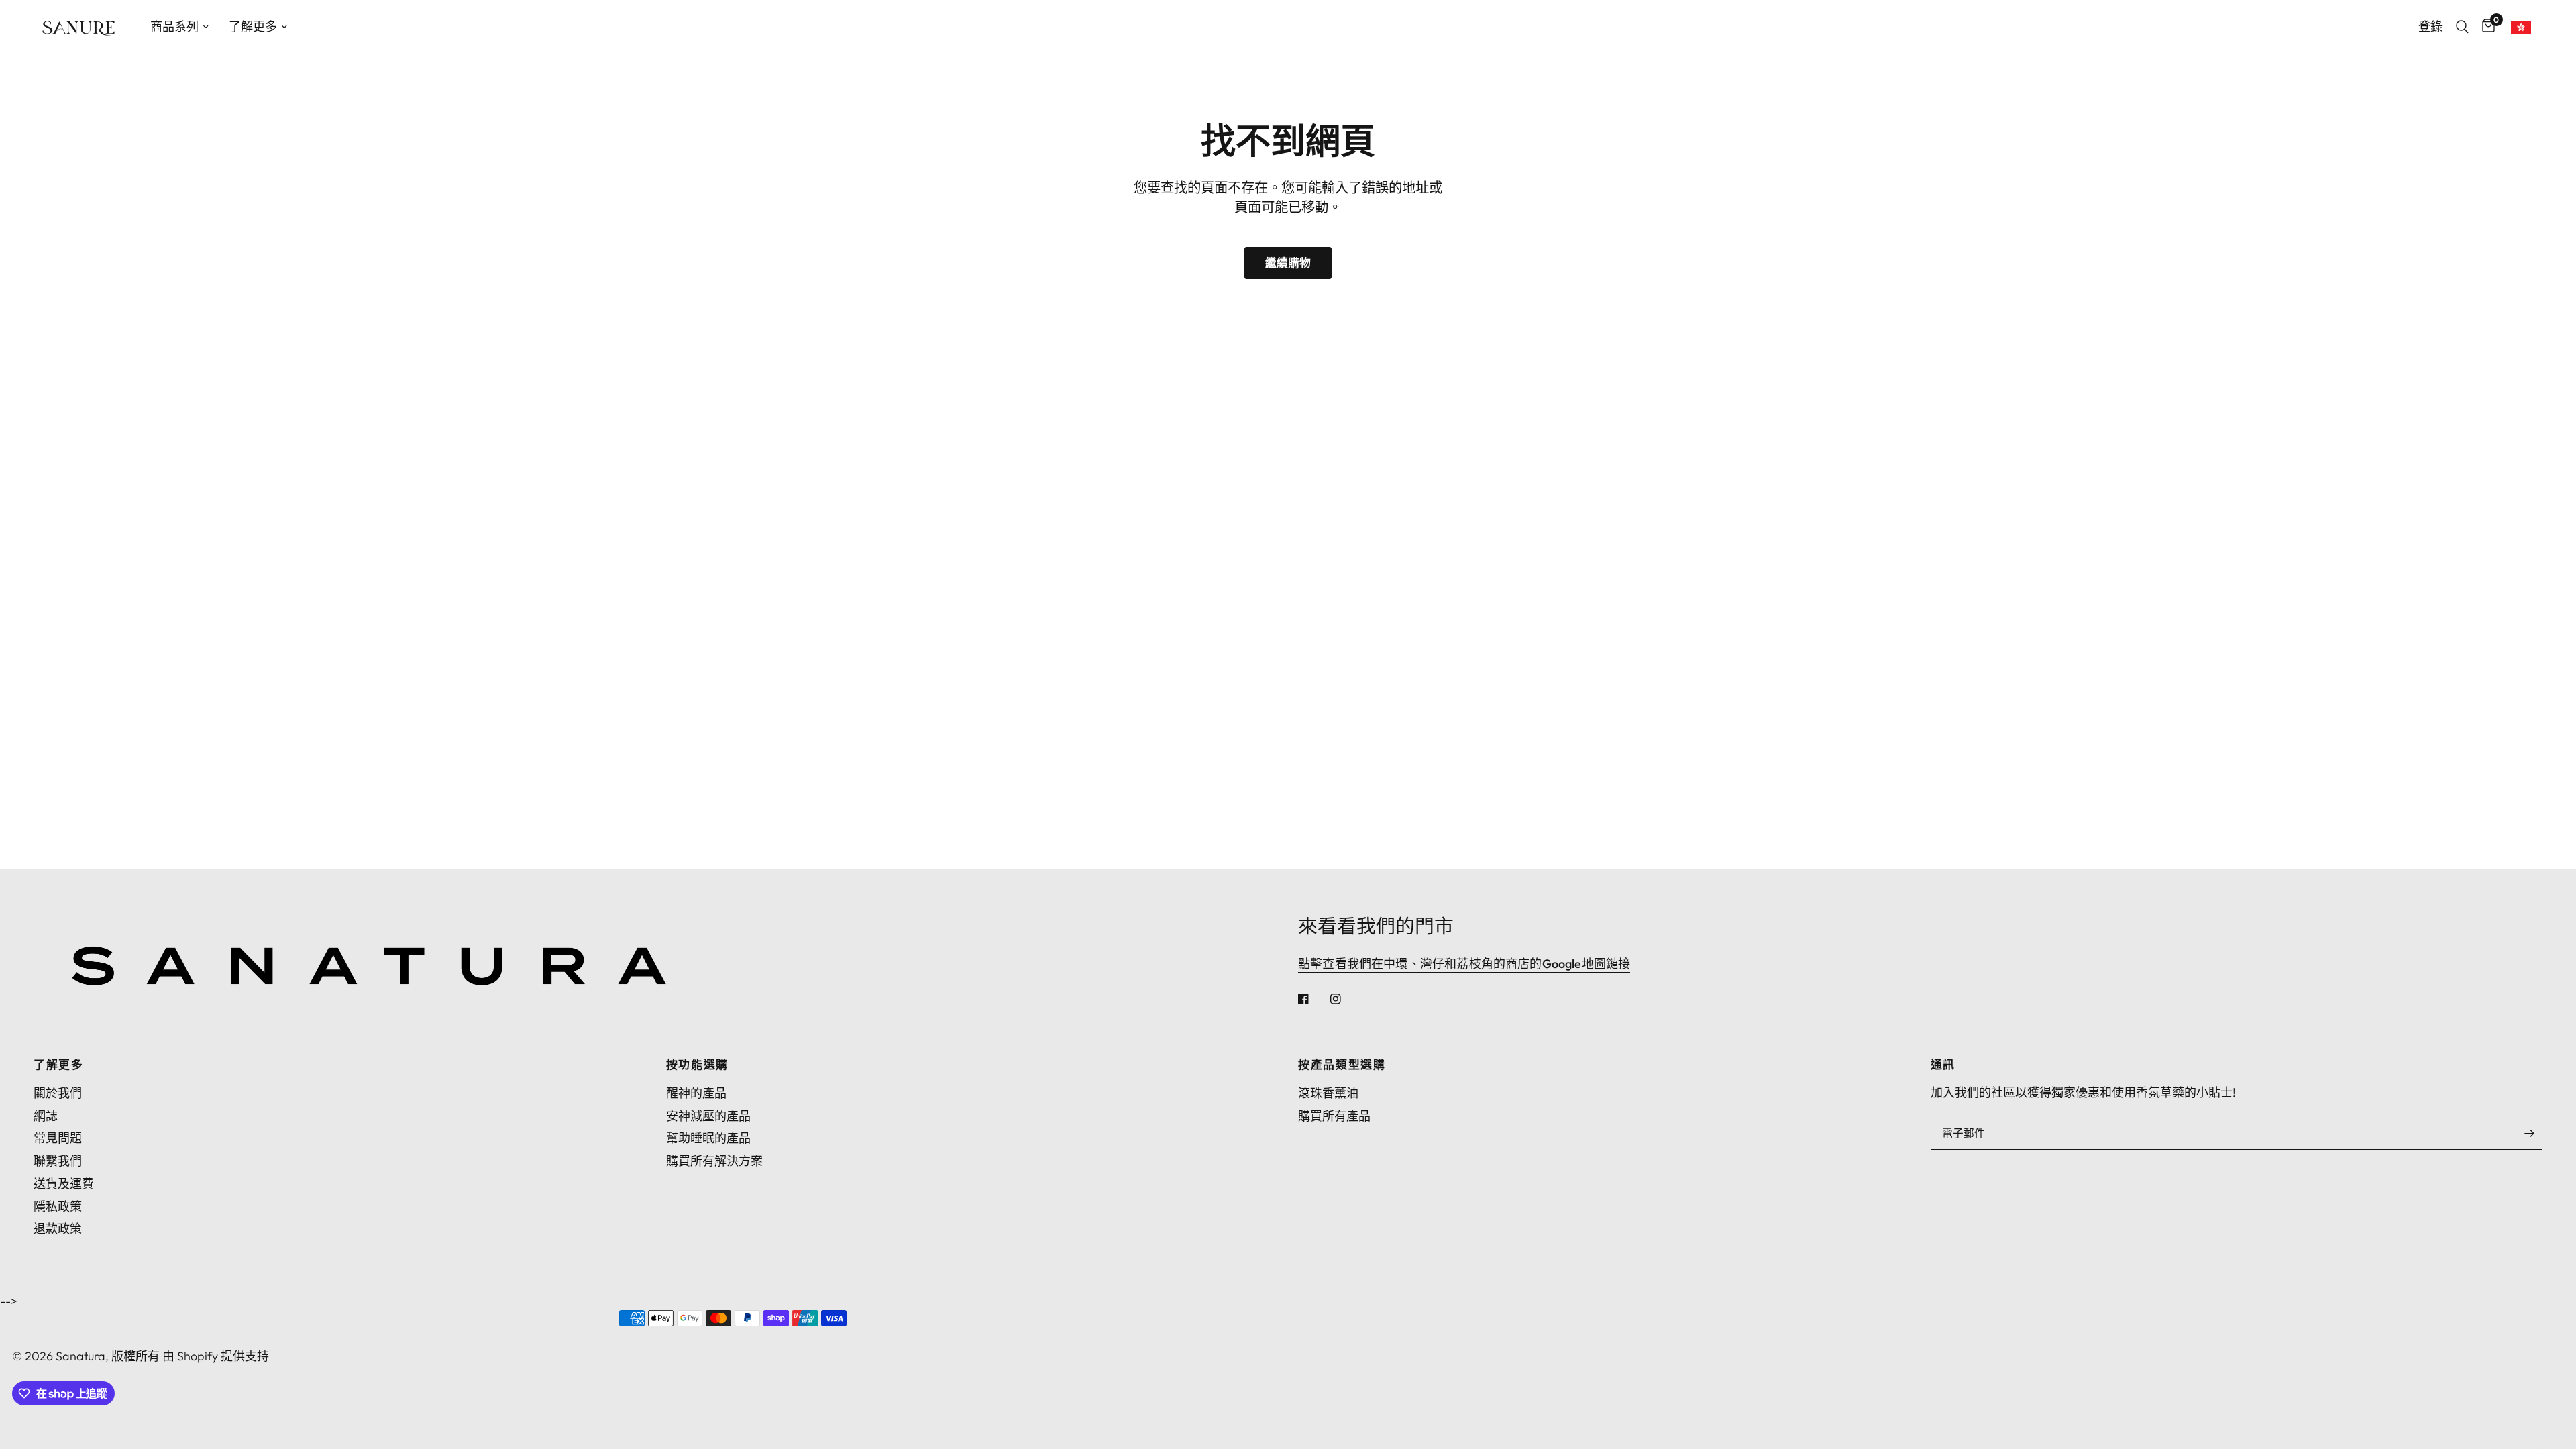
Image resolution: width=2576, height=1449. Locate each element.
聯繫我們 (58, 1161)
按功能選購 (697, 1065)
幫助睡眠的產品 (708, 1138)
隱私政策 (58, 1206)
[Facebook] (1313, 999)
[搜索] (2462, 27)
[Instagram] (1345, 999)
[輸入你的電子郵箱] (2529, 1134)
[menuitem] (179, 27)
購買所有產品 (1334, 1116)
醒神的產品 (696, 1093)
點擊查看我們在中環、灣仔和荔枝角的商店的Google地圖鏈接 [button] (1464, 964)
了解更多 (253, 26)
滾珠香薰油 (1328, 1093)
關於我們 (58, 1093)
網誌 (46, 1116)
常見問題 (58, 1138)
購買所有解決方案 (714, 1161)
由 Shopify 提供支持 (216, 1356)
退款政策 (58, 1229)
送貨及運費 (64, 1184)
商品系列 (174, 26)
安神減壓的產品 (708, 1116)
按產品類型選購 (1342, 1065)
